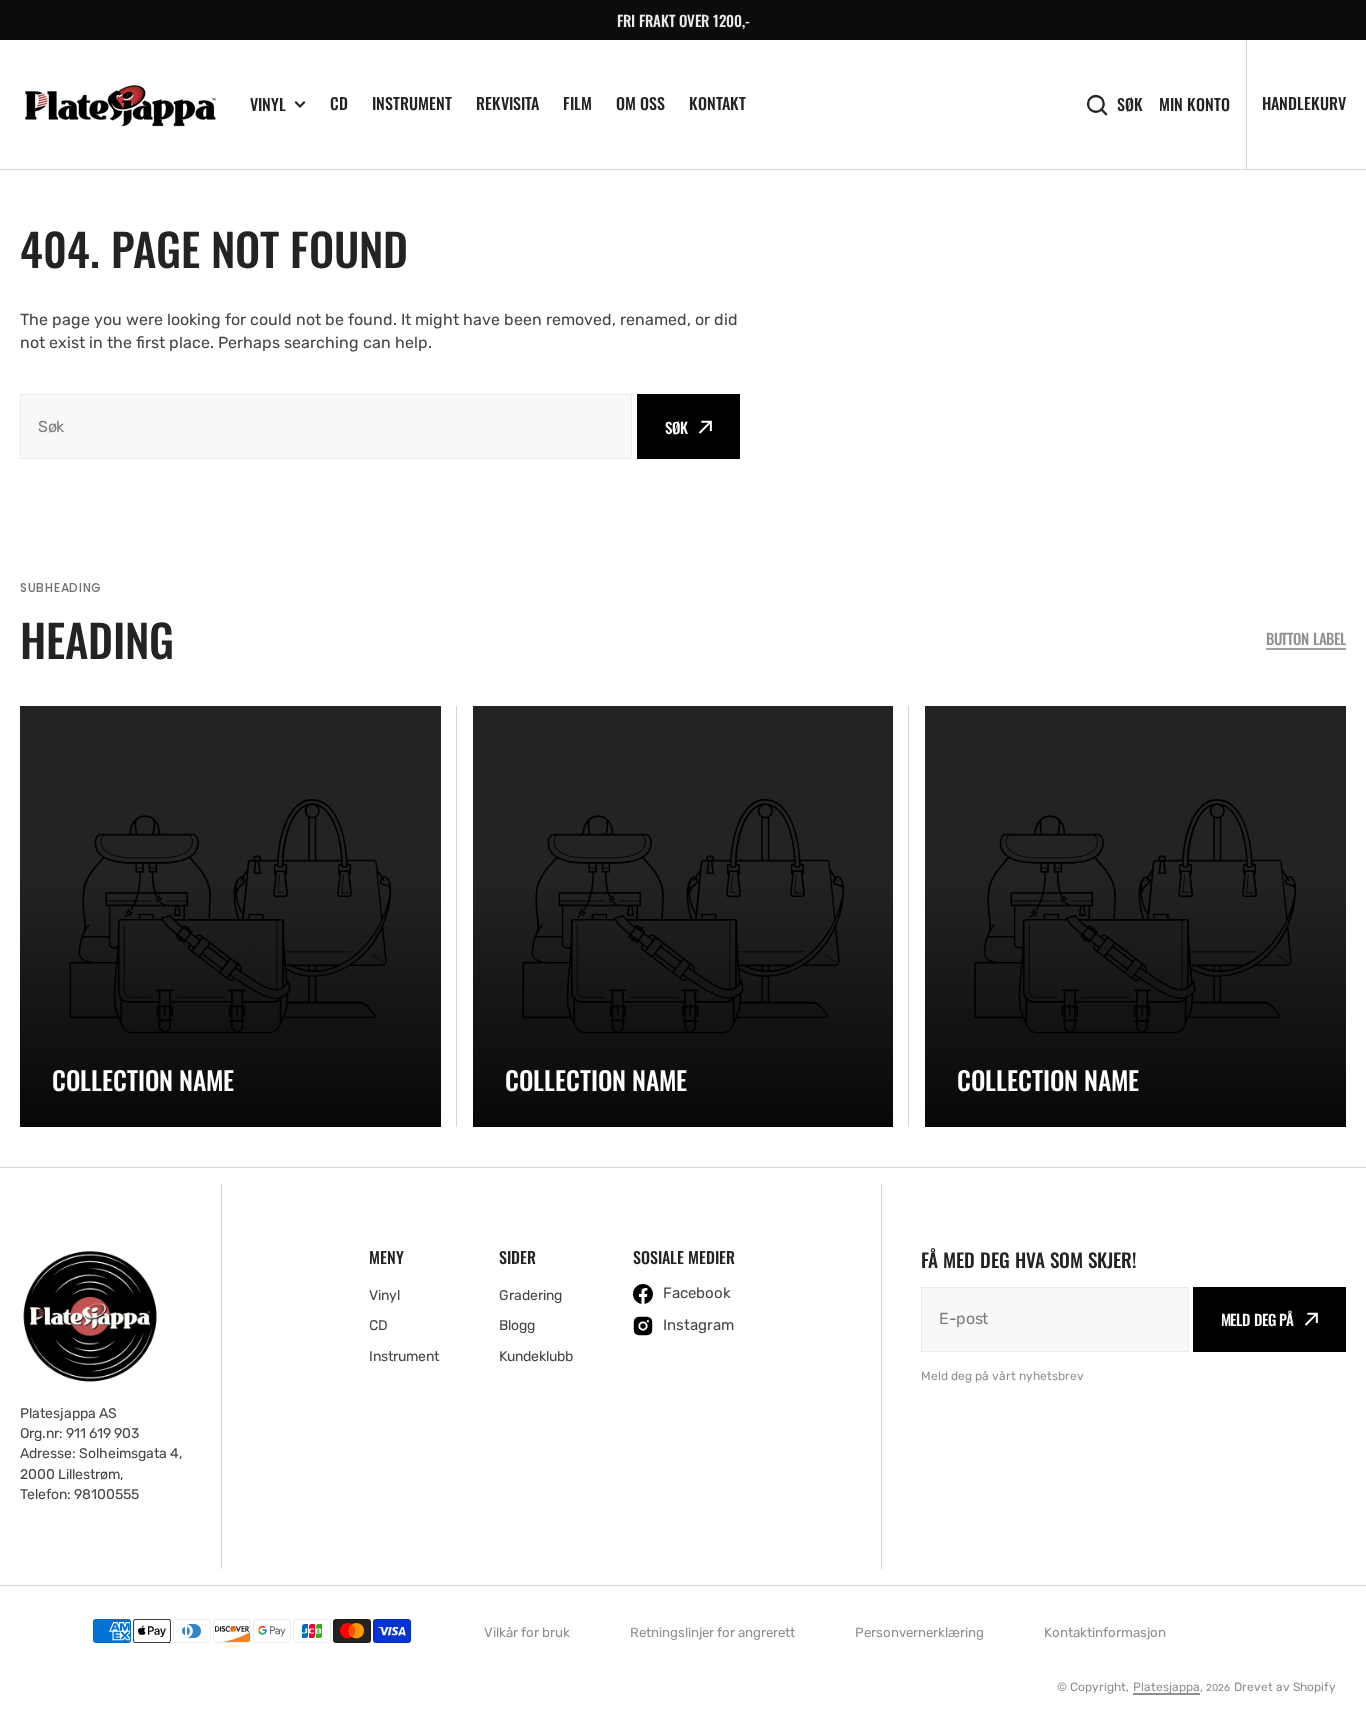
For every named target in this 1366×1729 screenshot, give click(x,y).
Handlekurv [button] (1304, 103)
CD (339, 103)
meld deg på (1257, 1319)
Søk (1130, 104)
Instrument (412, 103)
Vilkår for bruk (527, 1632)
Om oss (640, 103)
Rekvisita (507, 103)
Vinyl (268, 104)
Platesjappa (1166, 1687)
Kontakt (717, 103)
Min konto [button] (1194, 104)
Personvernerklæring (919, 1632)
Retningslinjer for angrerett (712, 1632)
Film (577, 103)
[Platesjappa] (120, 105)
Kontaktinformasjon (1105, 1632)
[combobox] (326, 426)
